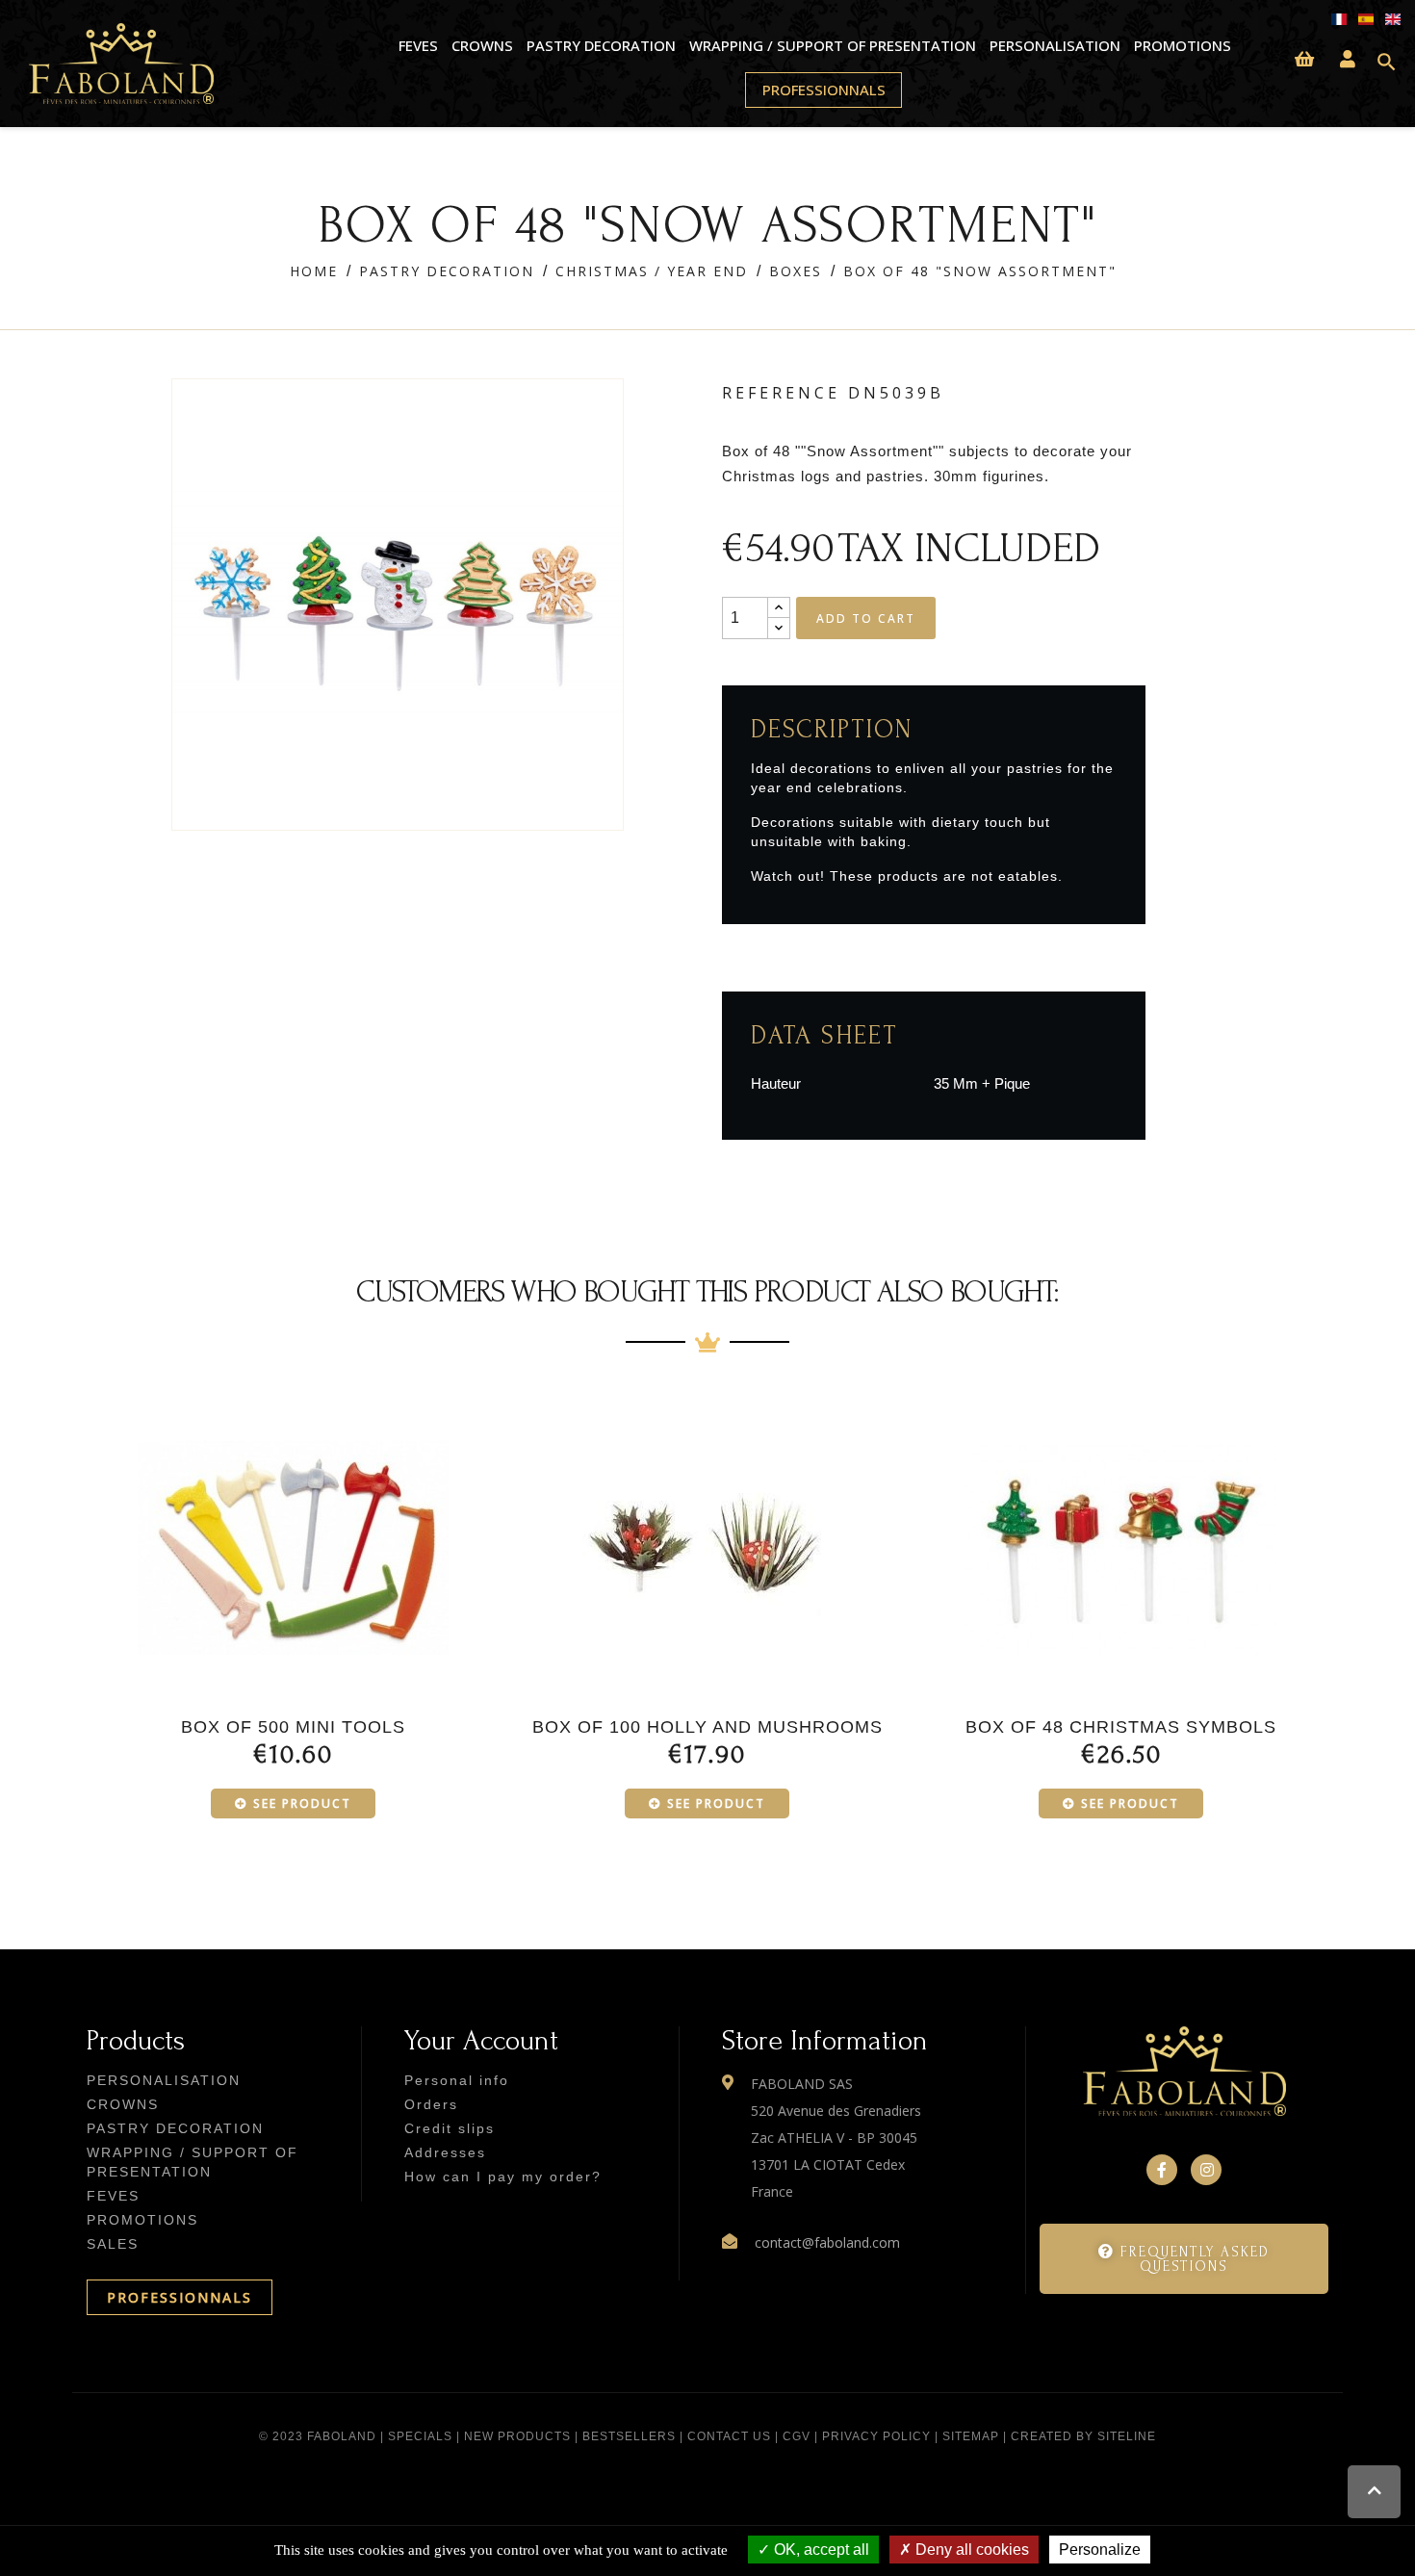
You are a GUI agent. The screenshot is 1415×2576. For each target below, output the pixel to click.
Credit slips (450, 2128)
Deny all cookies (970, 2550)
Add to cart (866, 618)
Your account (481, 2040)
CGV (797, 2436)
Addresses (445, 2152)
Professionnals (824, 90)
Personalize (1100, 2550)
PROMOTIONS (1182, 45)
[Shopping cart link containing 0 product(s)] (1304, 60)
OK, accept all (820, 2550)
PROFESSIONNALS (180, 2297)
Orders (431, 2104)
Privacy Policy (876, 2436)
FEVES (418, 45)
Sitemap (971, 2436)
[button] (1184, 2259)
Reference (781, 393)
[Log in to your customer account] (1348, 60)
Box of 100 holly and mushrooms (707, 1727)
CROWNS (482, 45)
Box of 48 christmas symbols (1121, 1727)
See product (302, 1803)
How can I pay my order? (503, 2177)
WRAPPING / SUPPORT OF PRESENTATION (832, 45)
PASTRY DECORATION (601, 45)
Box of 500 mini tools (293, 1727)
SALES (113, 2244)
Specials (420, 2436)
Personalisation (1055, 45)
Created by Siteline (1083, 2436)
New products (517, 2436)
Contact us (729, 2436)
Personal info (457, 2080)
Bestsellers (629, 2436)
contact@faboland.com (827, 2242)
